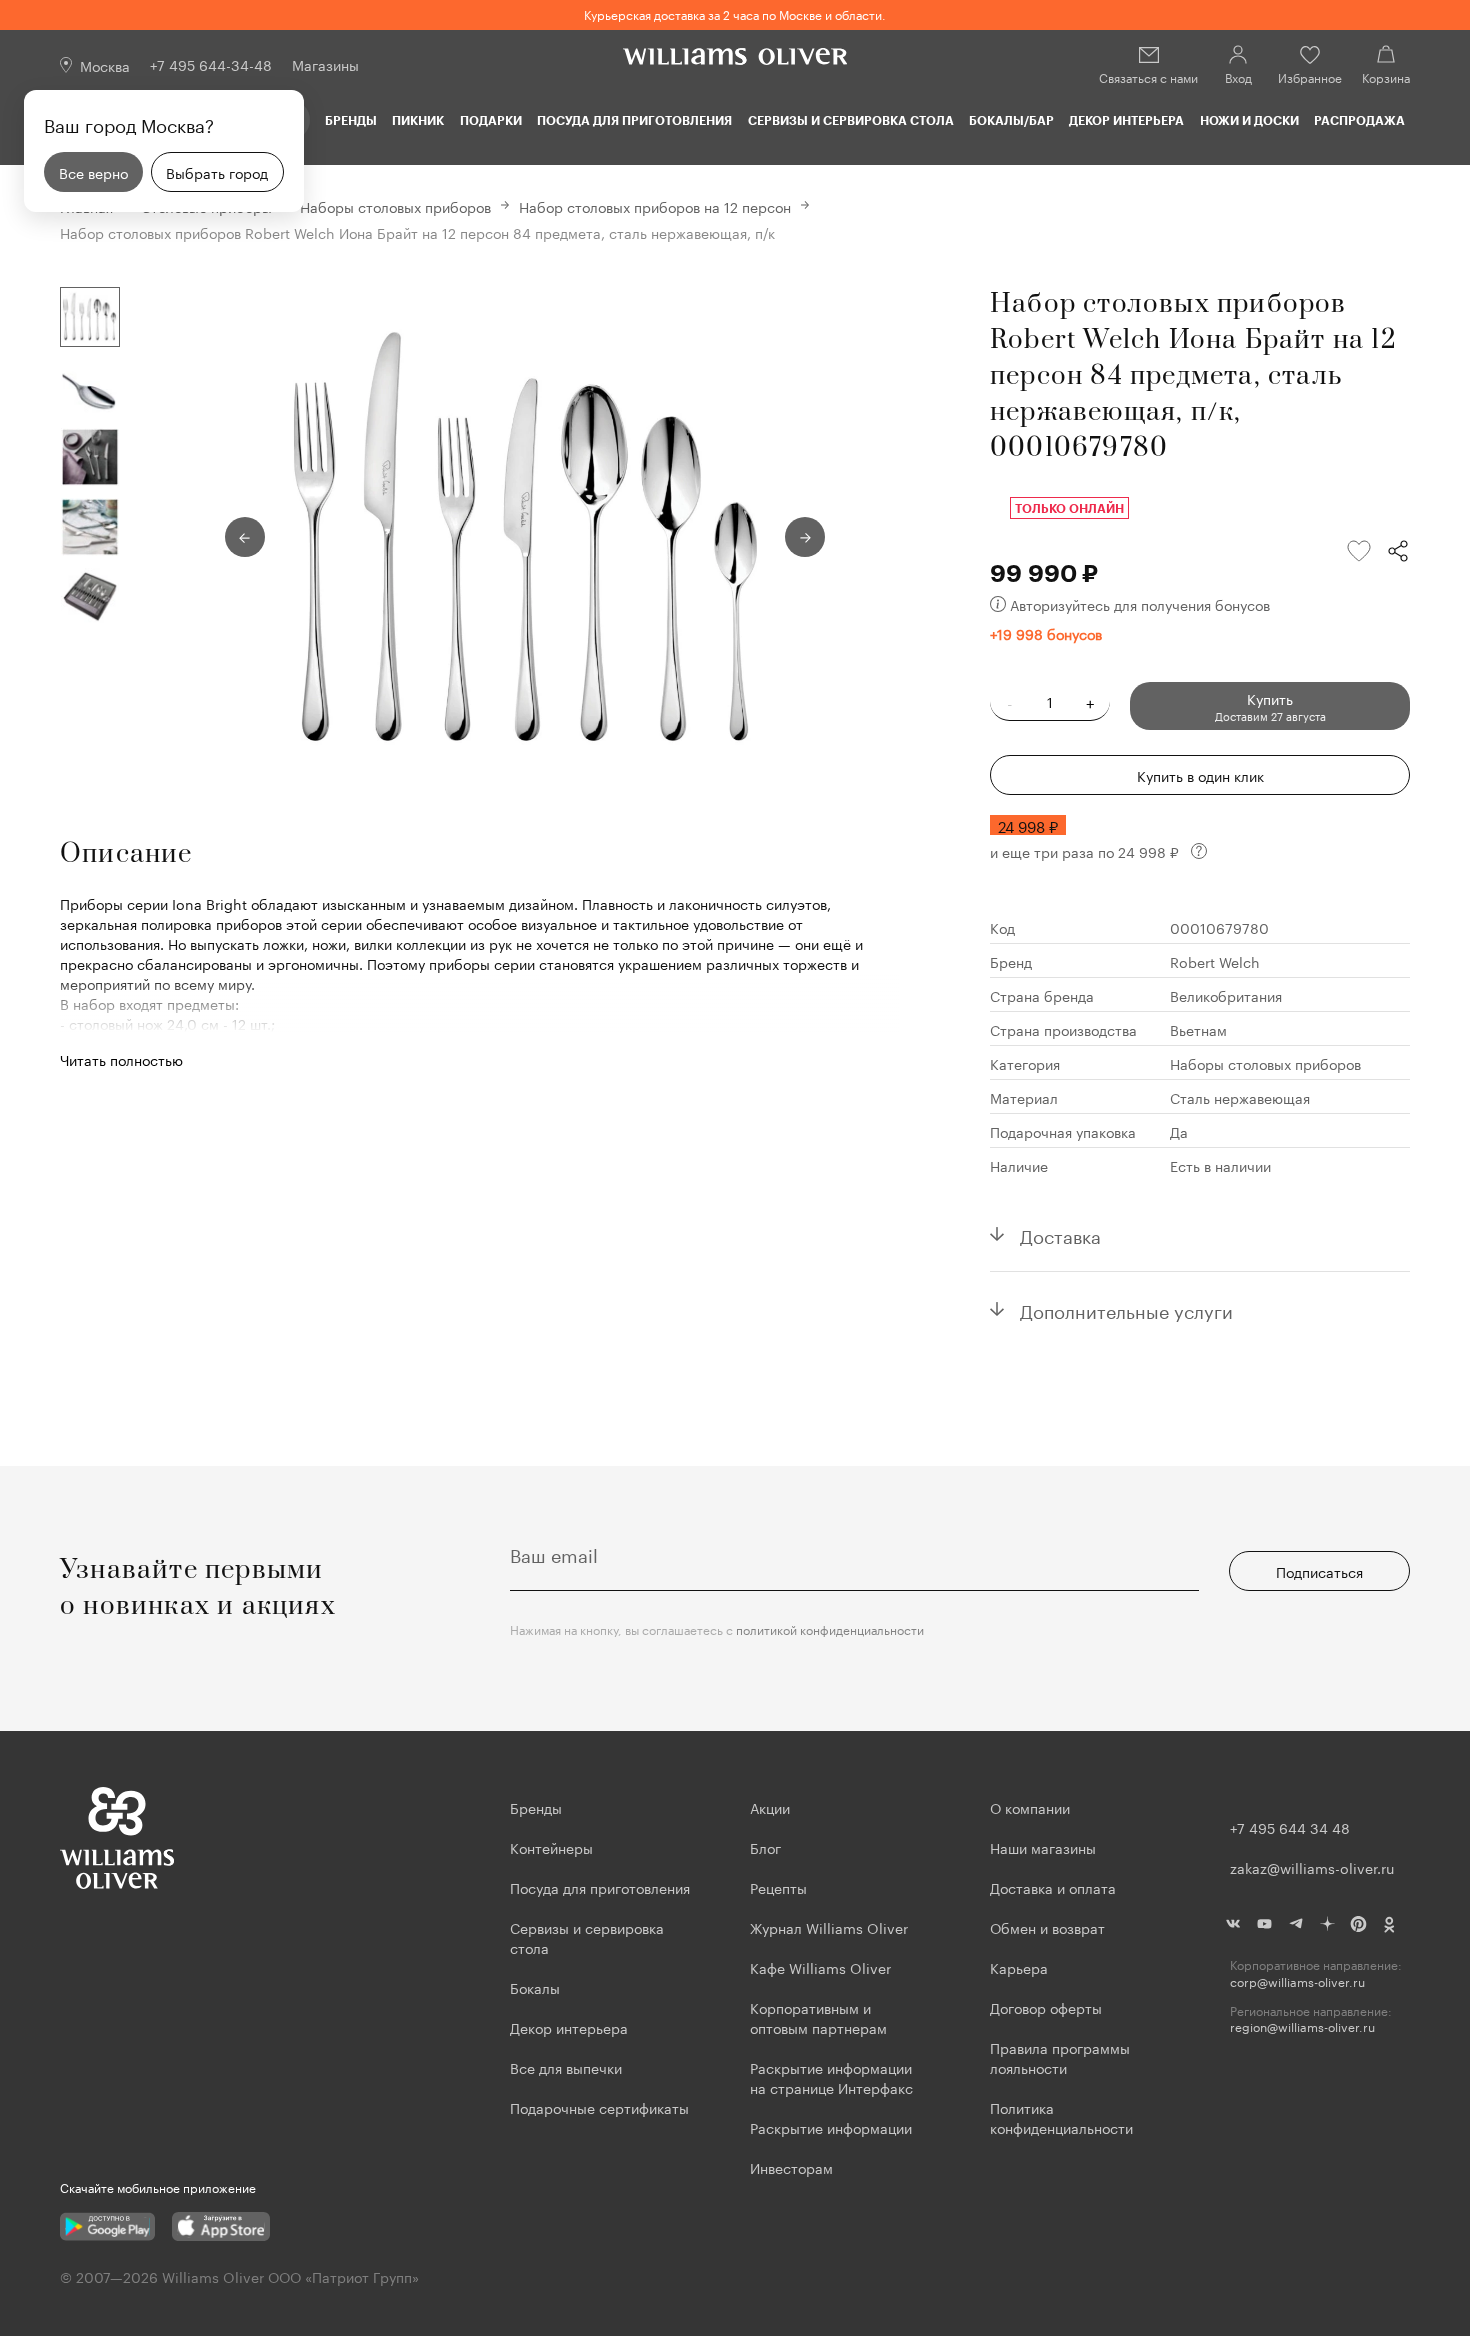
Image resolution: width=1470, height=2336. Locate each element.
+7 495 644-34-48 (211, 64)
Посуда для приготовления (634, 120)
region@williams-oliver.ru (1302, 2026)
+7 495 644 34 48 (1290, 1827)
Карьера (1019, 1967)
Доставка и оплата (1053, 1887)
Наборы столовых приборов (395, 206)
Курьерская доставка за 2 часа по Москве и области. (735, 13)
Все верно (93, 172)
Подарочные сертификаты (599, 2107)
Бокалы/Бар (1011, 120)
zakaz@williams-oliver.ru (1312, 1867)
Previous (245, 537)
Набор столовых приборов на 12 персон (655, 206)
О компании (1030, 1807)
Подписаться (1319, 1571)
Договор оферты (1046, 2007)
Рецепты (778, 1887)
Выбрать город (217, 172)
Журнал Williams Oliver (829, 1927)
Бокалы (535, 1987)
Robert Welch (1215, 961)
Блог (765, 1847)
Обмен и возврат (1047, 1927)
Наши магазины (1043, 1847)
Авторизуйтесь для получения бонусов (1140, 604)
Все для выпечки (566, 2067)
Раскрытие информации (831, 2127)
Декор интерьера (1126, 120)
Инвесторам (793, 2167)
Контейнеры (551, 1847)
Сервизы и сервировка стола (851, 120)
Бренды (351, 120)
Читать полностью (121, 1059)
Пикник (418, 120)
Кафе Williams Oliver (820, 1967)
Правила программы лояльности (1060, 2057)
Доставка (1060, 1234)
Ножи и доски (1249, 120)
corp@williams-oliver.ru (1297, 1981)
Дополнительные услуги (1126, 1309)
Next (805, 537)
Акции (770, 1807)
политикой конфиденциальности (830, 1628)
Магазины (325, 64)
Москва (105, 65)
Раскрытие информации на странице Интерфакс (831, 2077)
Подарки (491, 120)
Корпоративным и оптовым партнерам (818, 2017)
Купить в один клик (1200, 775)
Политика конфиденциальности (1061, 2117)
